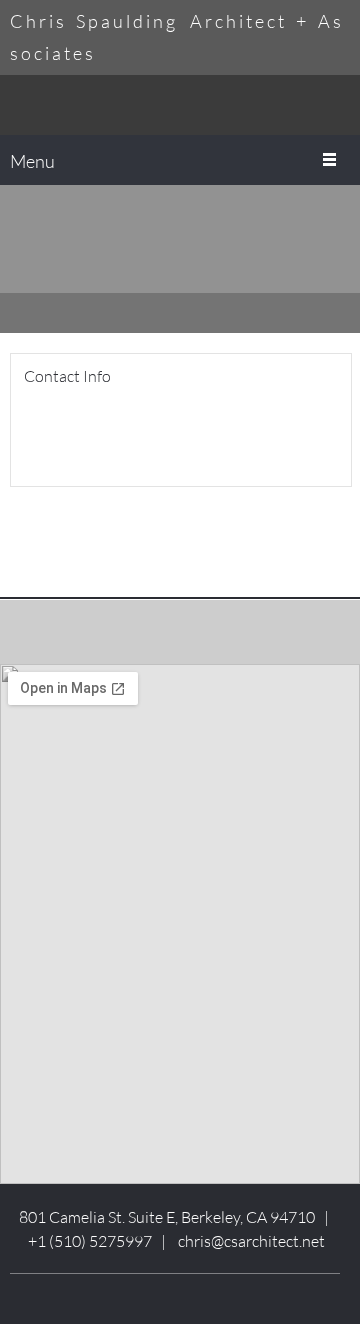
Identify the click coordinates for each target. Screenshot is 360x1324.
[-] (180, 105)
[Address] (96, 432)
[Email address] (66, 432)
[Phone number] (36, 432)
